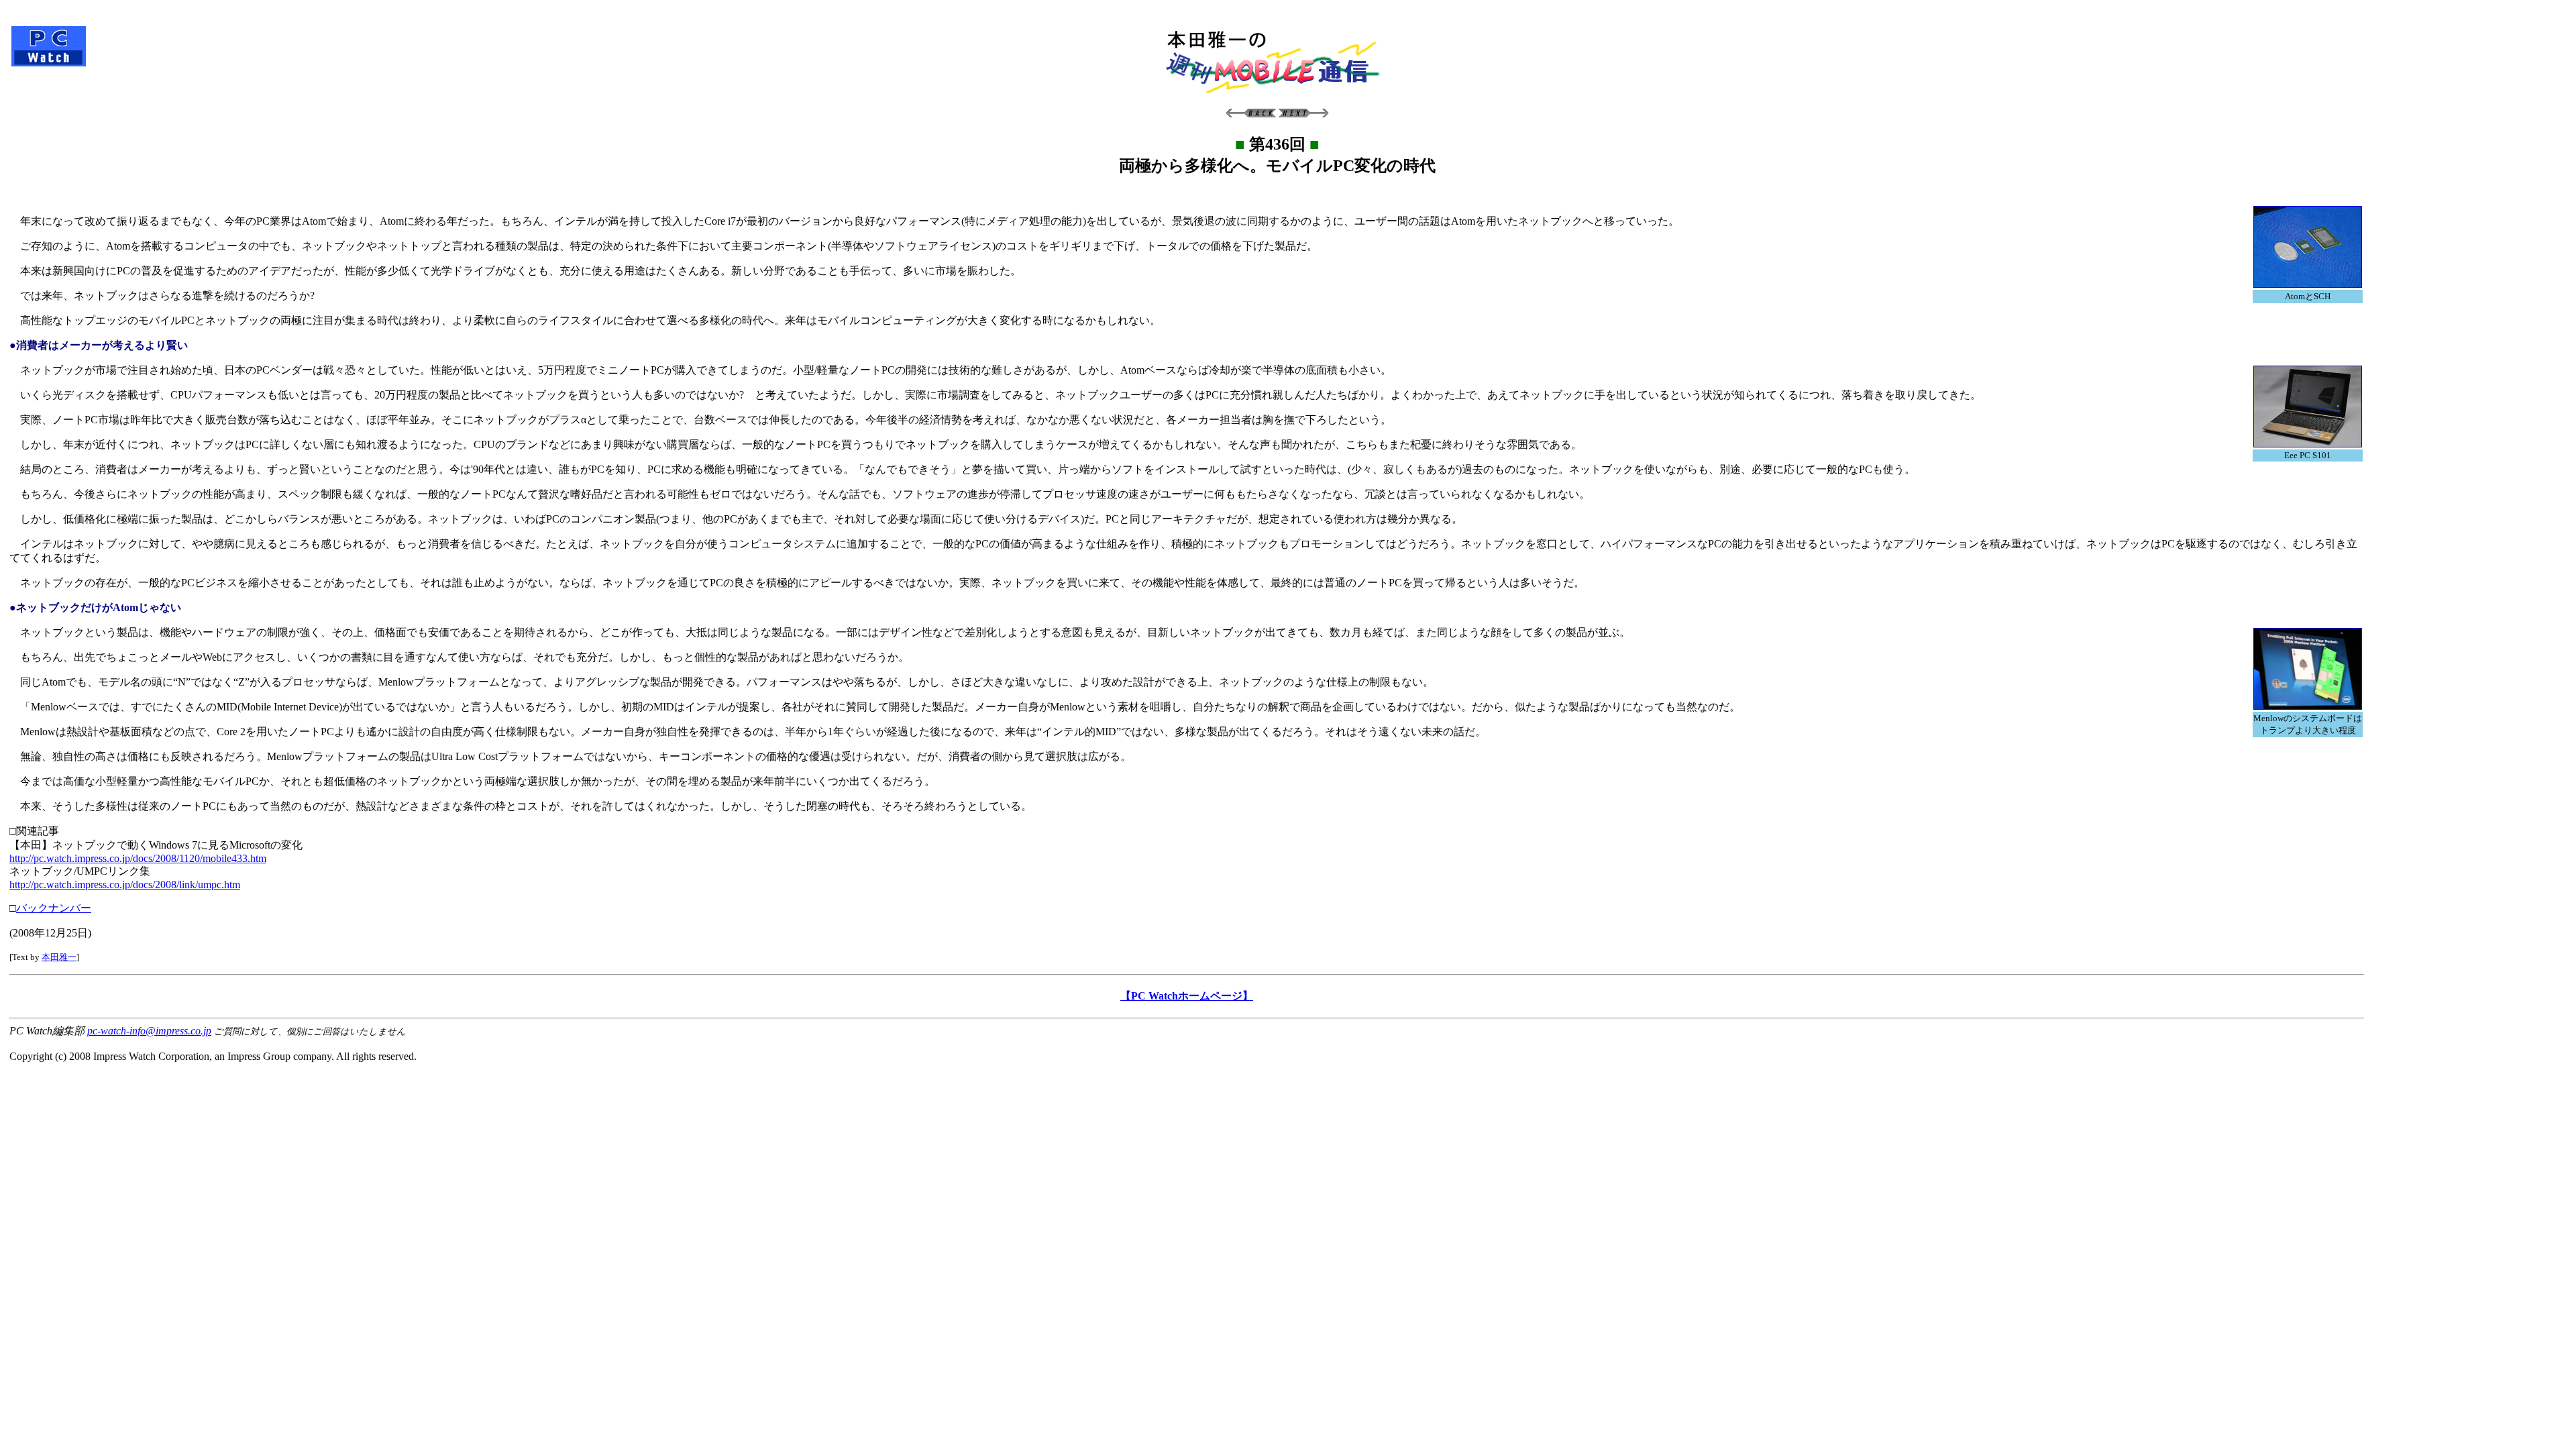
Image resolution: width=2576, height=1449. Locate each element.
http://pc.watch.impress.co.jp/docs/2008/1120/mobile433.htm (138, 858)
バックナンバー (54, 908)
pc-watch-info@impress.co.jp (149, 1031)
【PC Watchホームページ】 (1187, 996)
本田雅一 (59, 957)
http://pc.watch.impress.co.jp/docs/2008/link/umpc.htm (125, 884)
